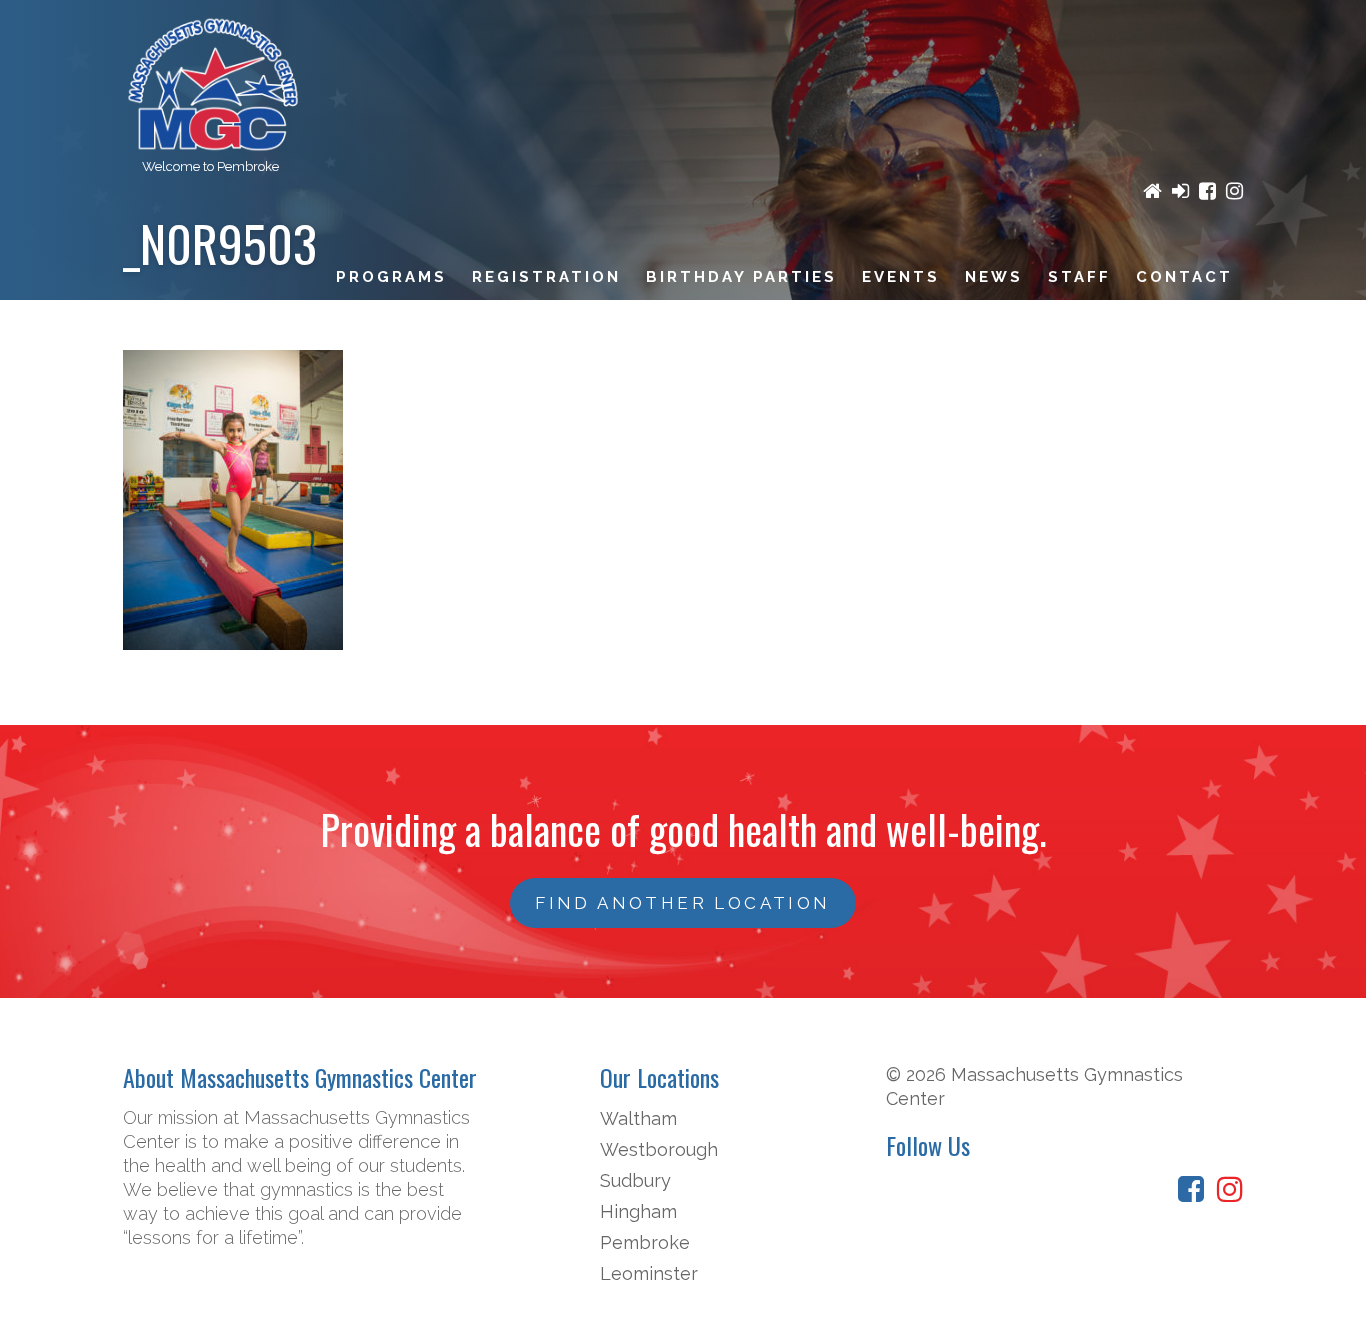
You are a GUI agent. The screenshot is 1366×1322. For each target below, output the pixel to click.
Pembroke (645, 1242)
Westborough (659, 1149)
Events (901, 277)
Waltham (638, 1118)
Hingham (638, 1211)
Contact (1184, 277)
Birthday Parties (741, 277)
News (994, 277)
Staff (1079, 277)
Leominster (649, 1273)
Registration (546, 277)
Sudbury (635, 1180)
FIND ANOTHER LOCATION (682, 903)
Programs (391, 277)
